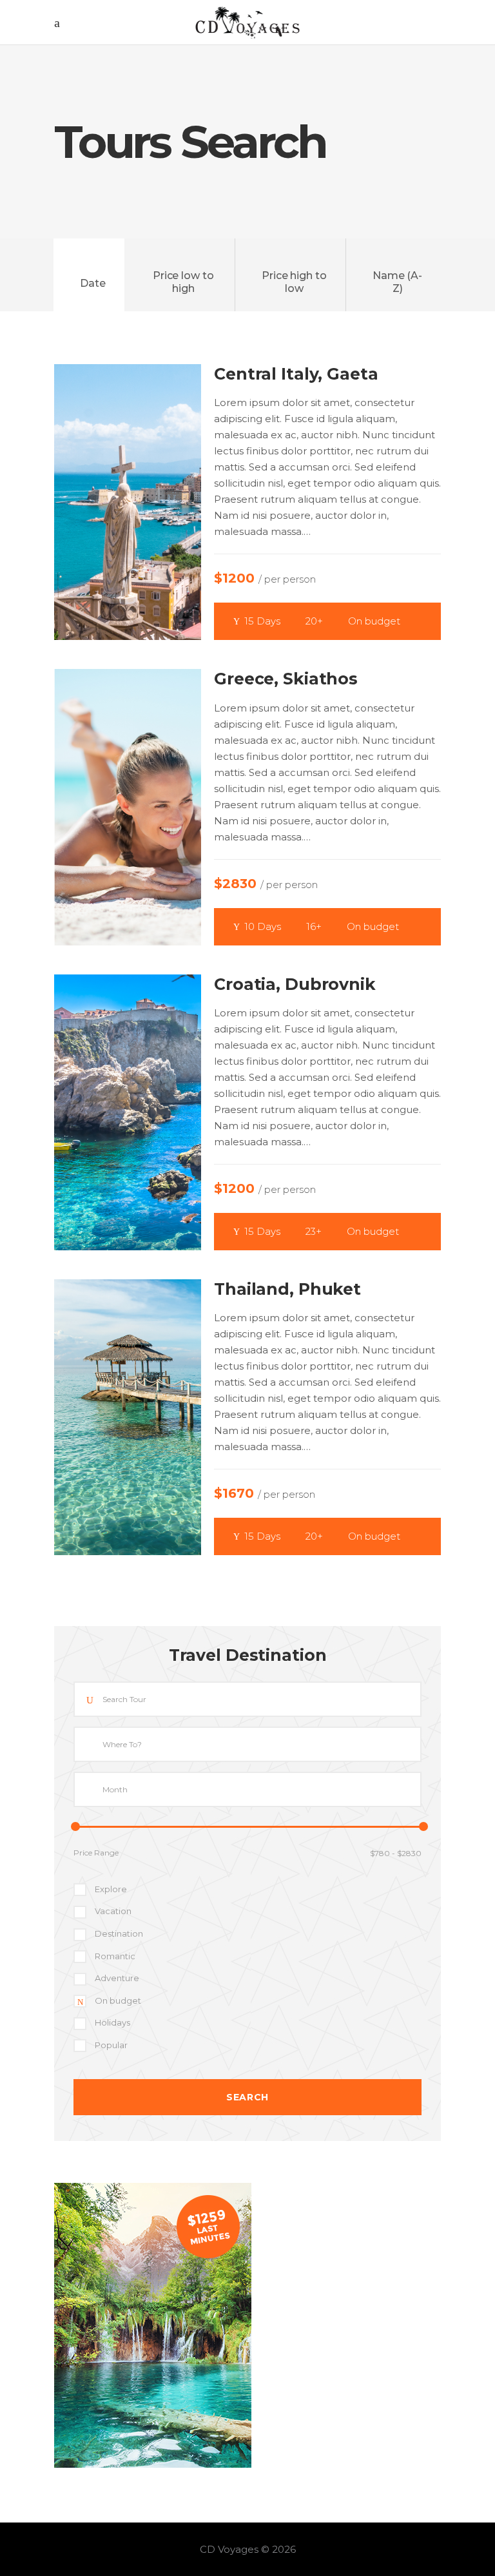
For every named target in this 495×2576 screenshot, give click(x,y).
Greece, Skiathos (286, 679)
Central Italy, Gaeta (296, 374)
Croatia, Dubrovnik (295, 984)
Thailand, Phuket (287, 1289)
